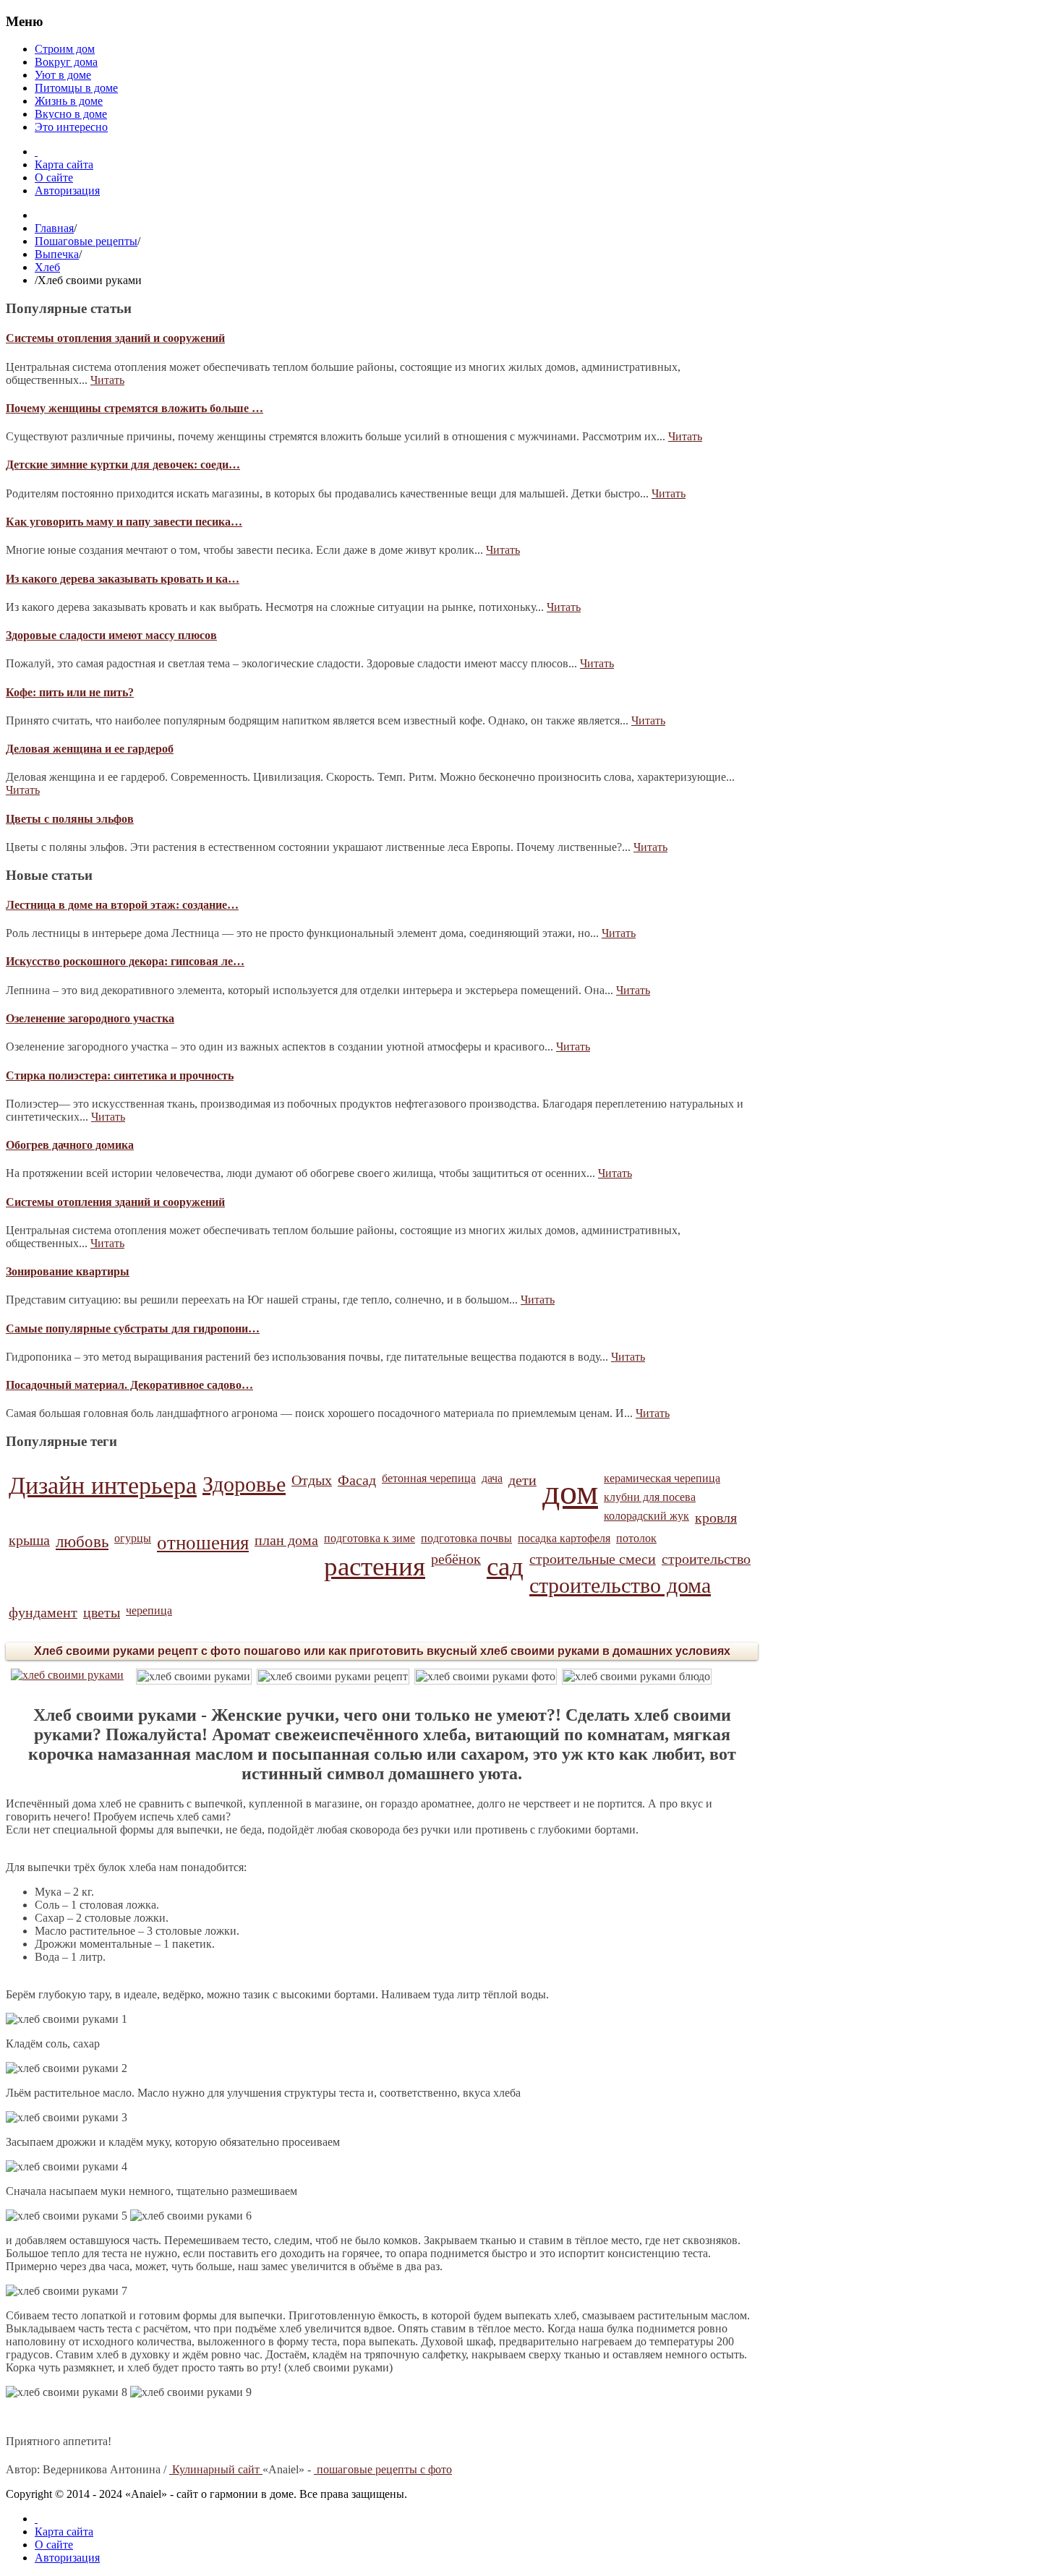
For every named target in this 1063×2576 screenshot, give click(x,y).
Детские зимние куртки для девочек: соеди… (123, 465)
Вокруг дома (66, 62)
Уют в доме (63, 75)
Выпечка (57, 254)
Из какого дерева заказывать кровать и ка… (123, 579)
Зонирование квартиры (68, 1271)
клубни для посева (650, 1497)
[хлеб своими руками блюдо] (637, 1677)
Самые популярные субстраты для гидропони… (133, 1328)
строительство (706, 1559)
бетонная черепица (429, 1478)
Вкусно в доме (71, 114)
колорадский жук (646, 1516)
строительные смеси (593, 1559)
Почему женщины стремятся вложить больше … (135, 408)
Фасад (357, 1480)
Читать (107, 380)
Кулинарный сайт (216, 2469)
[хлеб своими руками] (67, 1675)
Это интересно (71, 127)
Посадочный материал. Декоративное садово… (129, 1385)
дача (492, 1478)
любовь (82, 1541)
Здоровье (244, 1484)
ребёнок (456, 1559)
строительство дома (620, 1586)
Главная (54, 228)
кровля (716, 1518)
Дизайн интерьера (103, 1485)
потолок (636, 1538)
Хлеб (47, 267)
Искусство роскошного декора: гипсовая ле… (125, 961)
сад (505, 1566)
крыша (29, 1540)
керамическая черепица (662, 1478)
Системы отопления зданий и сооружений (115, 338)
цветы (102, 1612)
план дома (286, 1540)
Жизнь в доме (69, 101)
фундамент (43, 1612)
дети (522, 1480)
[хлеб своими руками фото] (486, 1677)
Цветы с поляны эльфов (70, 819)
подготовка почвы (466, 1538)
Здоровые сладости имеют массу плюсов (111, 635)
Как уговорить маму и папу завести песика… (124, 522)
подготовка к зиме (370, 1538)
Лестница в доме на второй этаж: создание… (122, 905)
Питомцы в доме (76, 88)
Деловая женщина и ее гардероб (90, 749)
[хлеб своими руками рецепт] (333, 1677)
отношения (203, 1543)
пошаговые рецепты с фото (383, 2469)
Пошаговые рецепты (86, 241)
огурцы (133, 1538)
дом (570, 1492)
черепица (149, 1610)
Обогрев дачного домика (70, 1145)
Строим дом (65, 49)
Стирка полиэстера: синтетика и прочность (120, 1075)
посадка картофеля (564, 1538)
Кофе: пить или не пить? (70, 692)
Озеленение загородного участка (90, 1018)
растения (375, 1566)
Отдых (312, 1480)
